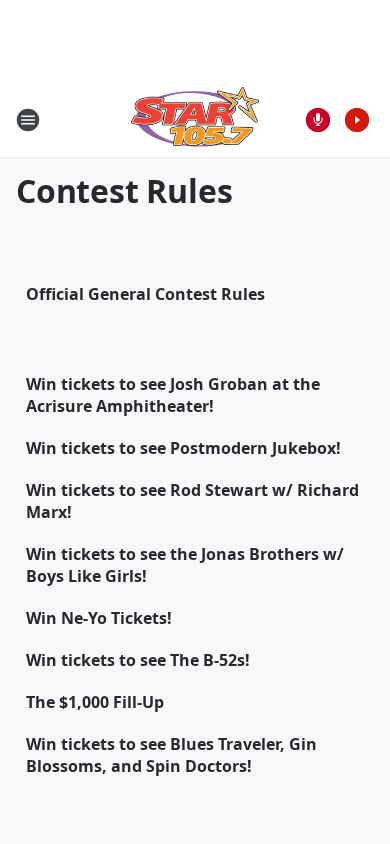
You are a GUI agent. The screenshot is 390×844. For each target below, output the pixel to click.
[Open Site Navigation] (28, 120)
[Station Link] (195, 119)
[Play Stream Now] (357, 120)
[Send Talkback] (318, 120)
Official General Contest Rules (145, 294)
